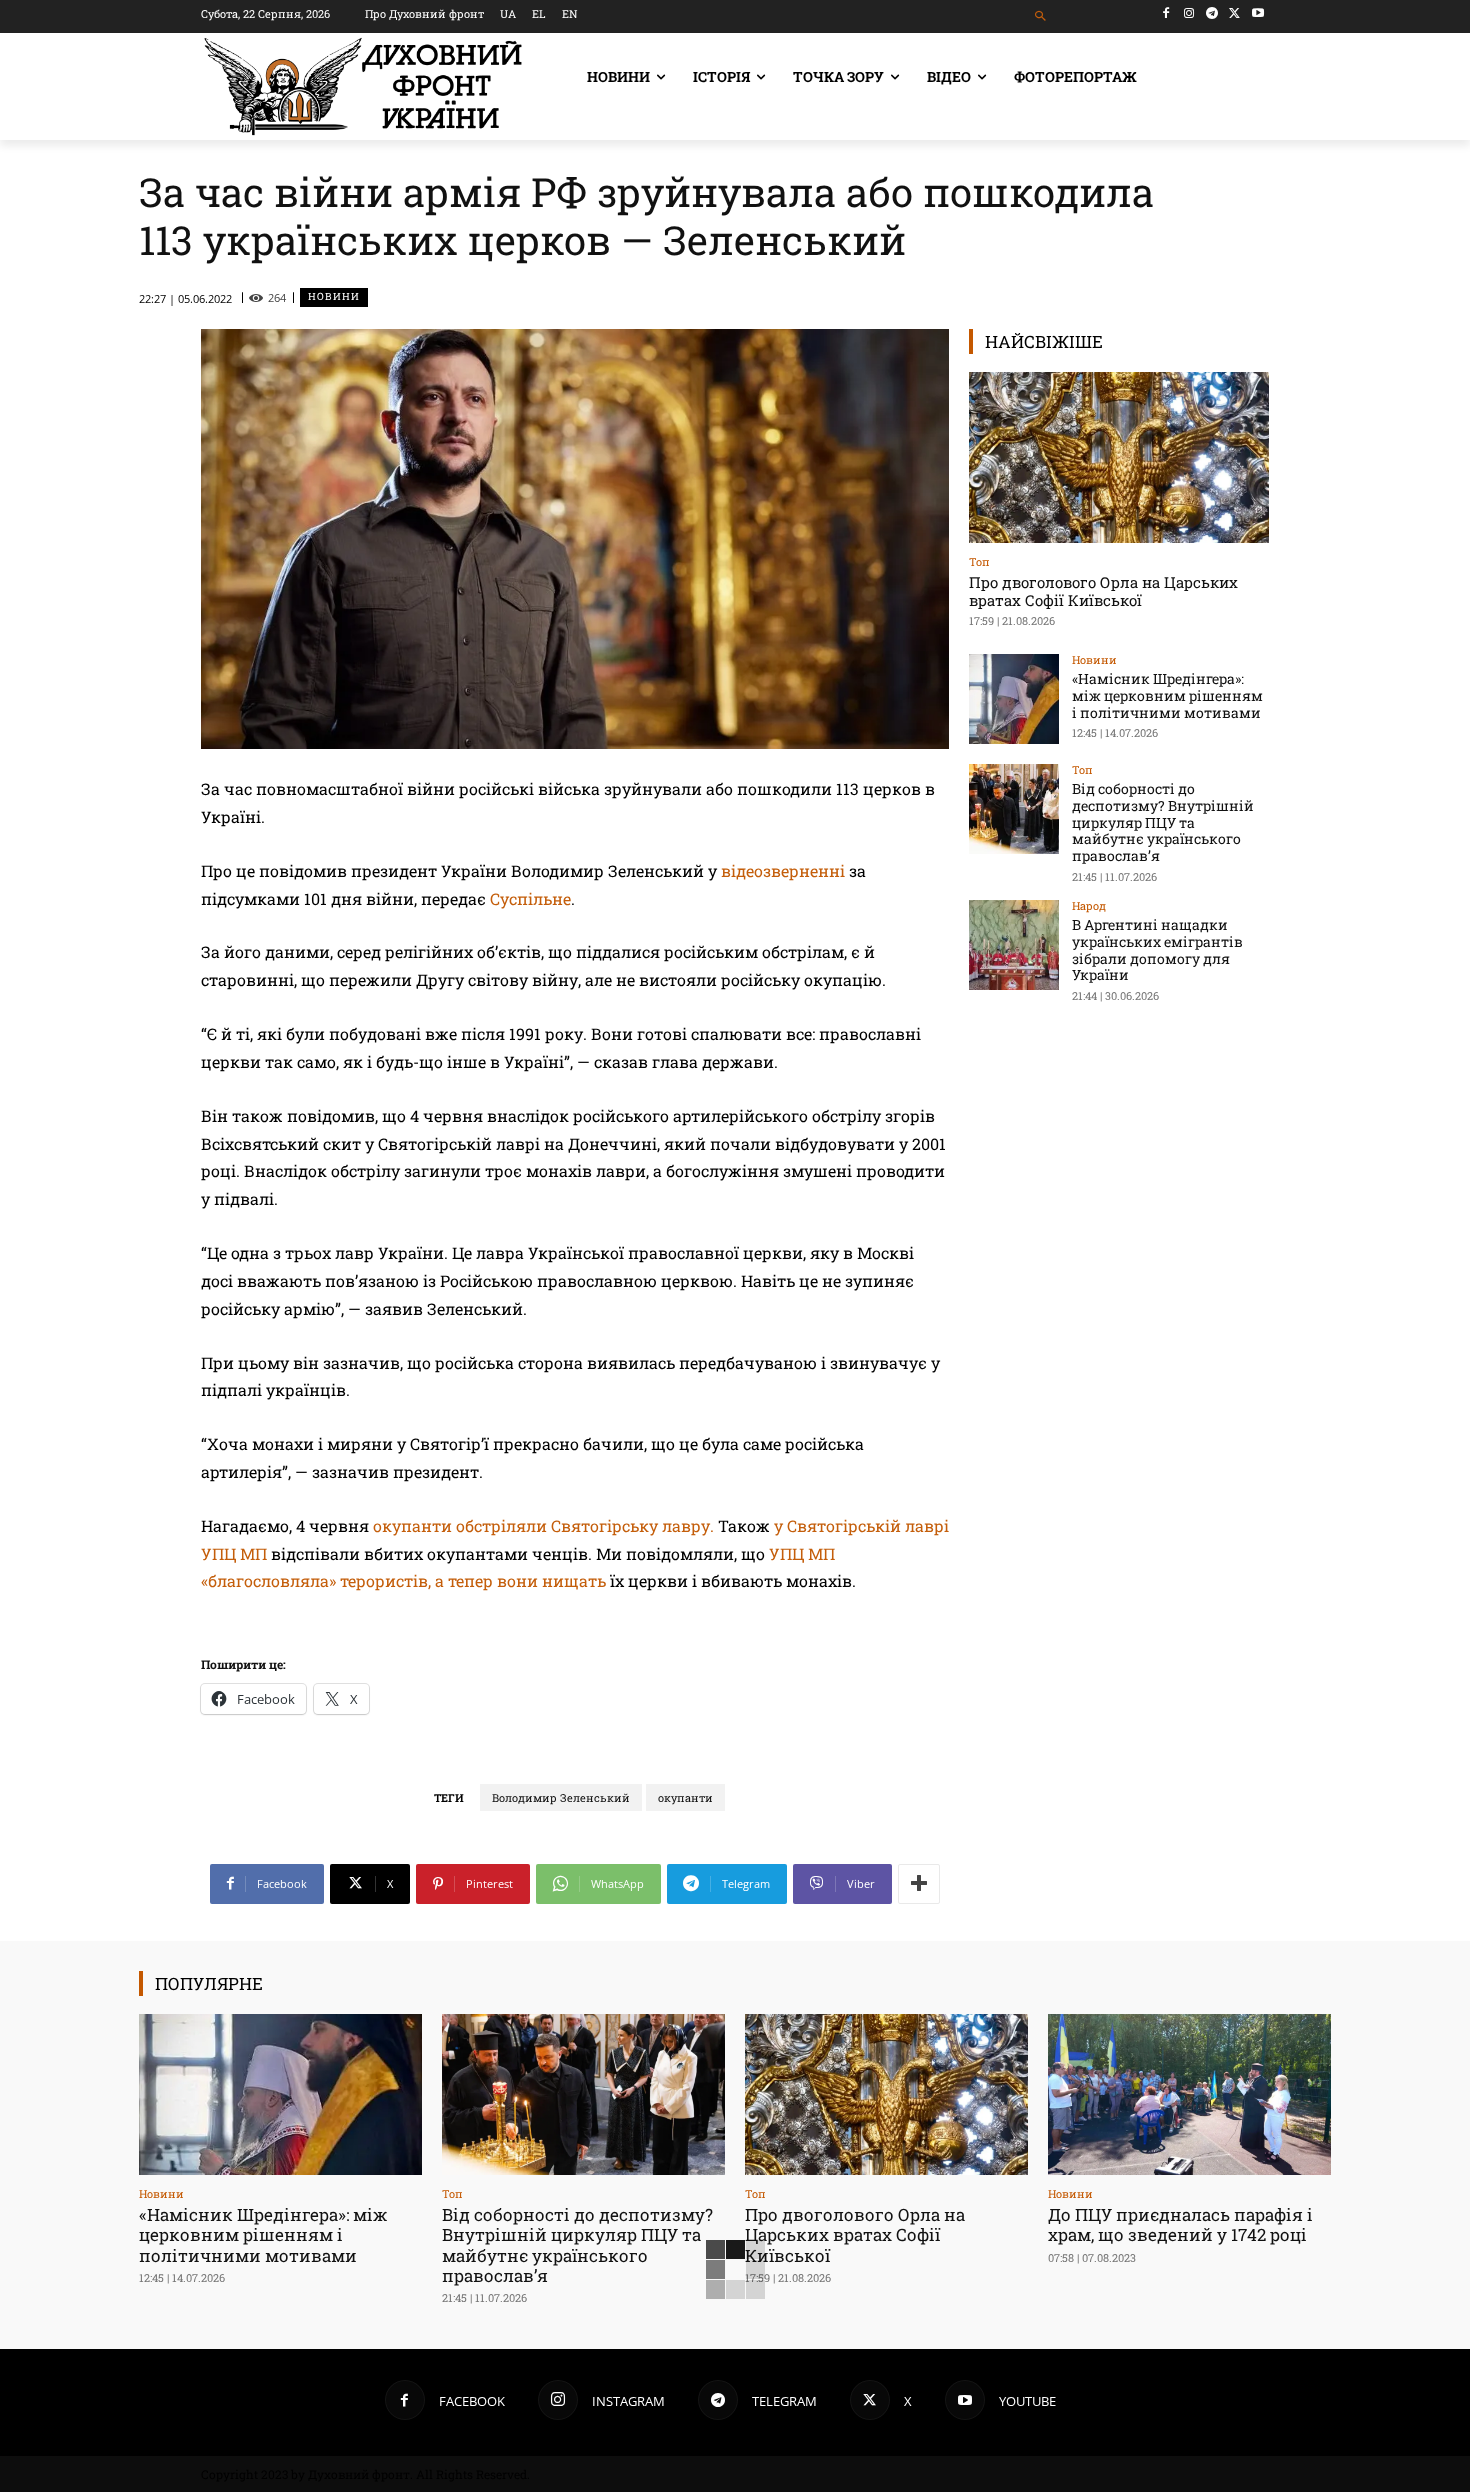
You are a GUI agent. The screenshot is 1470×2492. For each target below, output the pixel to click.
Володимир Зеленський (561, 1797)
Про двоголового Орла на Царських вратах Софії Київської (1103, 591)
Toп (979, 561)
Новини (334, 296)
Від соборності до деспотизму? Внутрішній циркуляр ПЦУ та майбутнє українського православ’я (1163, 822)
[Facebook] (1166, 13)
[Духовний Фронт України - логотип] (363, 86)
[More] (919, 1884)
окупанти (685, 1797)
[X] (1234, 13)
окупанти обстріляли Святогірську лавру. (543, 1525)
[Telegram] (1212, 13)
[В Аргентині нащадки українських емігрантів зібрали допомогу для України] (1014, 945)
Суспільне (530, 898)
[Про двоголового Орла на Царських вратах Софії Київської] (1119, 457)
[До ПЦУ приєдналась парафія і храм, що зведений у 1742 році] (1189, 2094)
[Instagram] (1189, 13)
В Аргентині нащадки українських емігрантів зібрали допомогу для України (1157, 949)
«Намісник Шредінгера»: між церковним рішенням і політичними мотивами (1167, 695)
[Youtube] (1257, 13)
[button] (1041, 16)
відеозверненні (783, 870)
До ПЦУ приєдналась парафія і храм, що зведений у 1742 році (1180, 2224)
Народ (1089, 905)
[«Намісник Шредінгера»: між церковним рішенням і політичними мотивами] (1014, 699)
